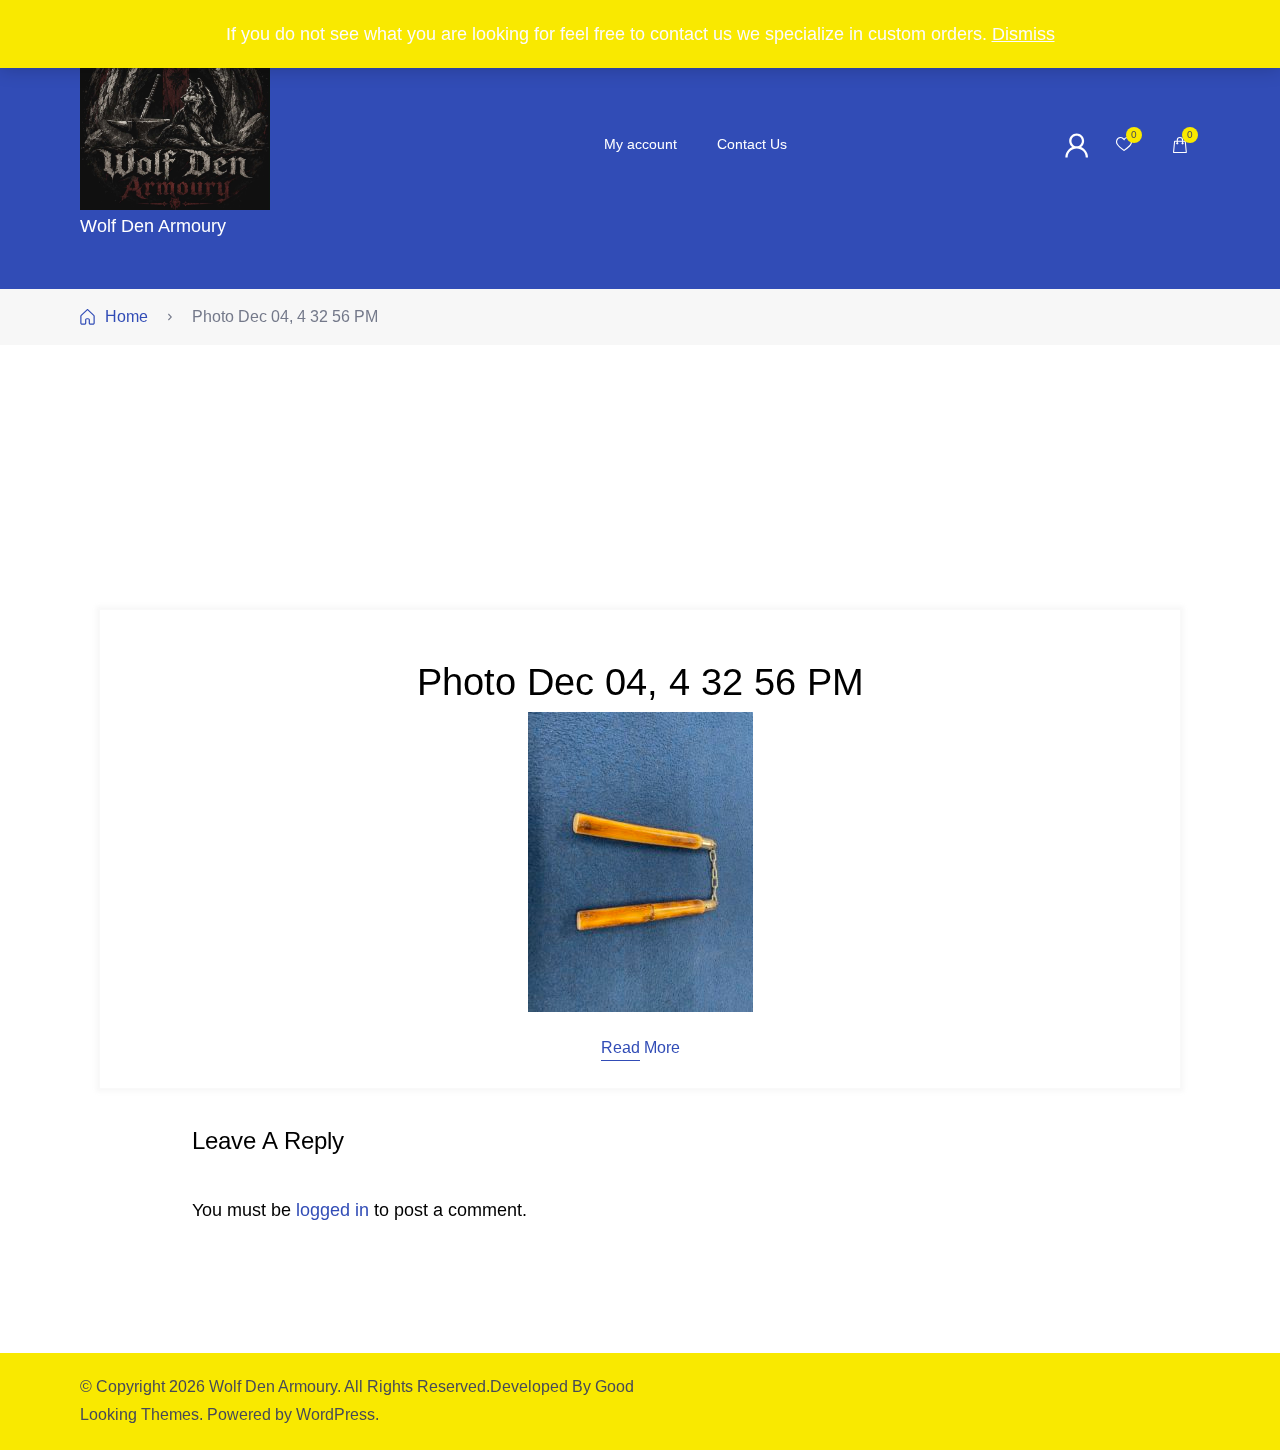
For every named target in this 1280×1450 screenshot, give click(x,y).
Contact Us (752, 144)
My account (640, 144)
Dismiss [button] (1023, 34)
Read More (640, 1048)
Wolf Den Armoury (153, 226)
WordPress (335, 1414)
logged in (332, 1210)
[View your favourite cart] (1124, 145)
